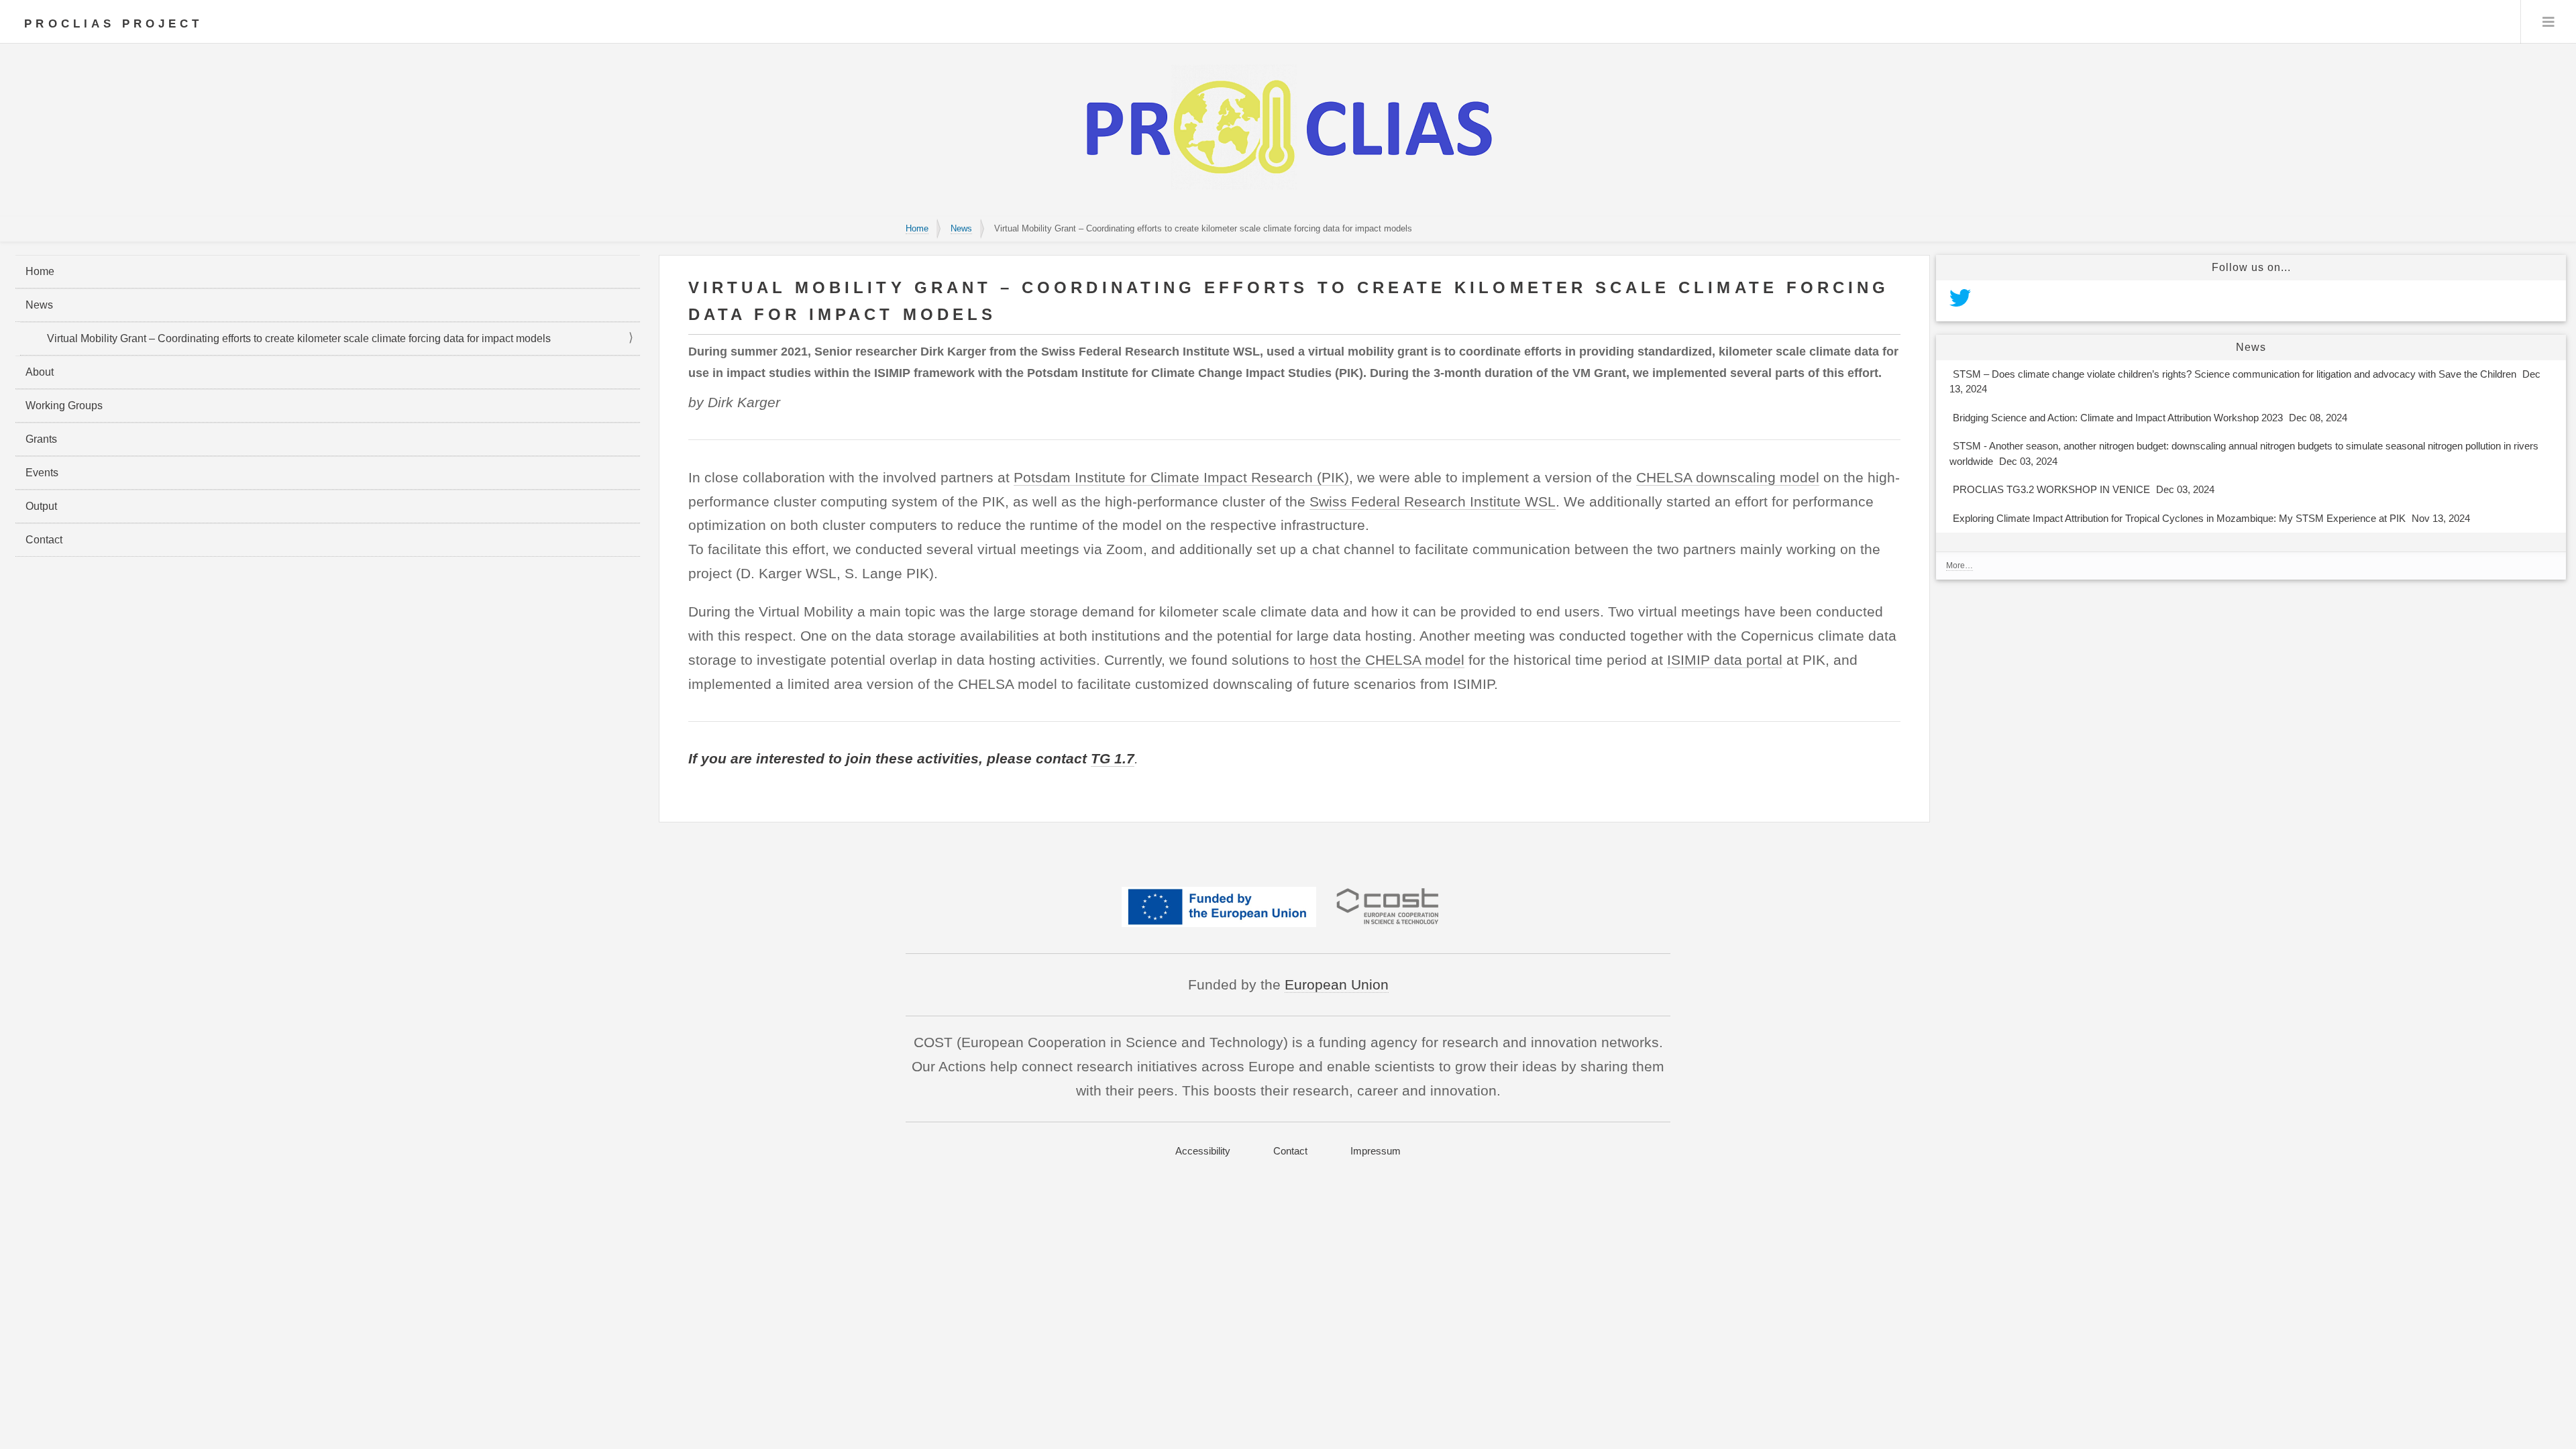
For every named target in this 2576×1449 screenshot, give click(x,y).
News (961, 228)
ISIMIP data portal (1725, 660)
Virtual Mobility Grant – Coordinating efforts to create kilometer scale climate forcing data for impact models (299, 338)
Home (917, 228)
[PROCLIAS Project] (1288, 192)
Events (42, 473)
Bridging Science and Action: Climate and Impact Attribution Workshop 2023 (2150, 418)
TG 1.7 (1113, 758)
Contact (44, 540)
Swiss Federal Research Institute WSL (1433, 501)
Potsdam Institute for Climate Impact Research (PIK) (1181, 477)
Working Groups (64, 406)
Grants (41, 439)
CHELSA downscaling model (1728, 477)
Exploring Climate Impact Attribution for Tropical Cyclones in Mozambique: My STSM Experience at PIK (2211, 518)
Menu (2548, 22)
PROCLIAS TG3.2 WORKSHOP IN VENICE (2084, 489)
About (40, 372)
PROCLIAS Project (113, 24)
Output (41, 506)
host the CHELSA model (1387, 660)
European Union (1337, 984)
